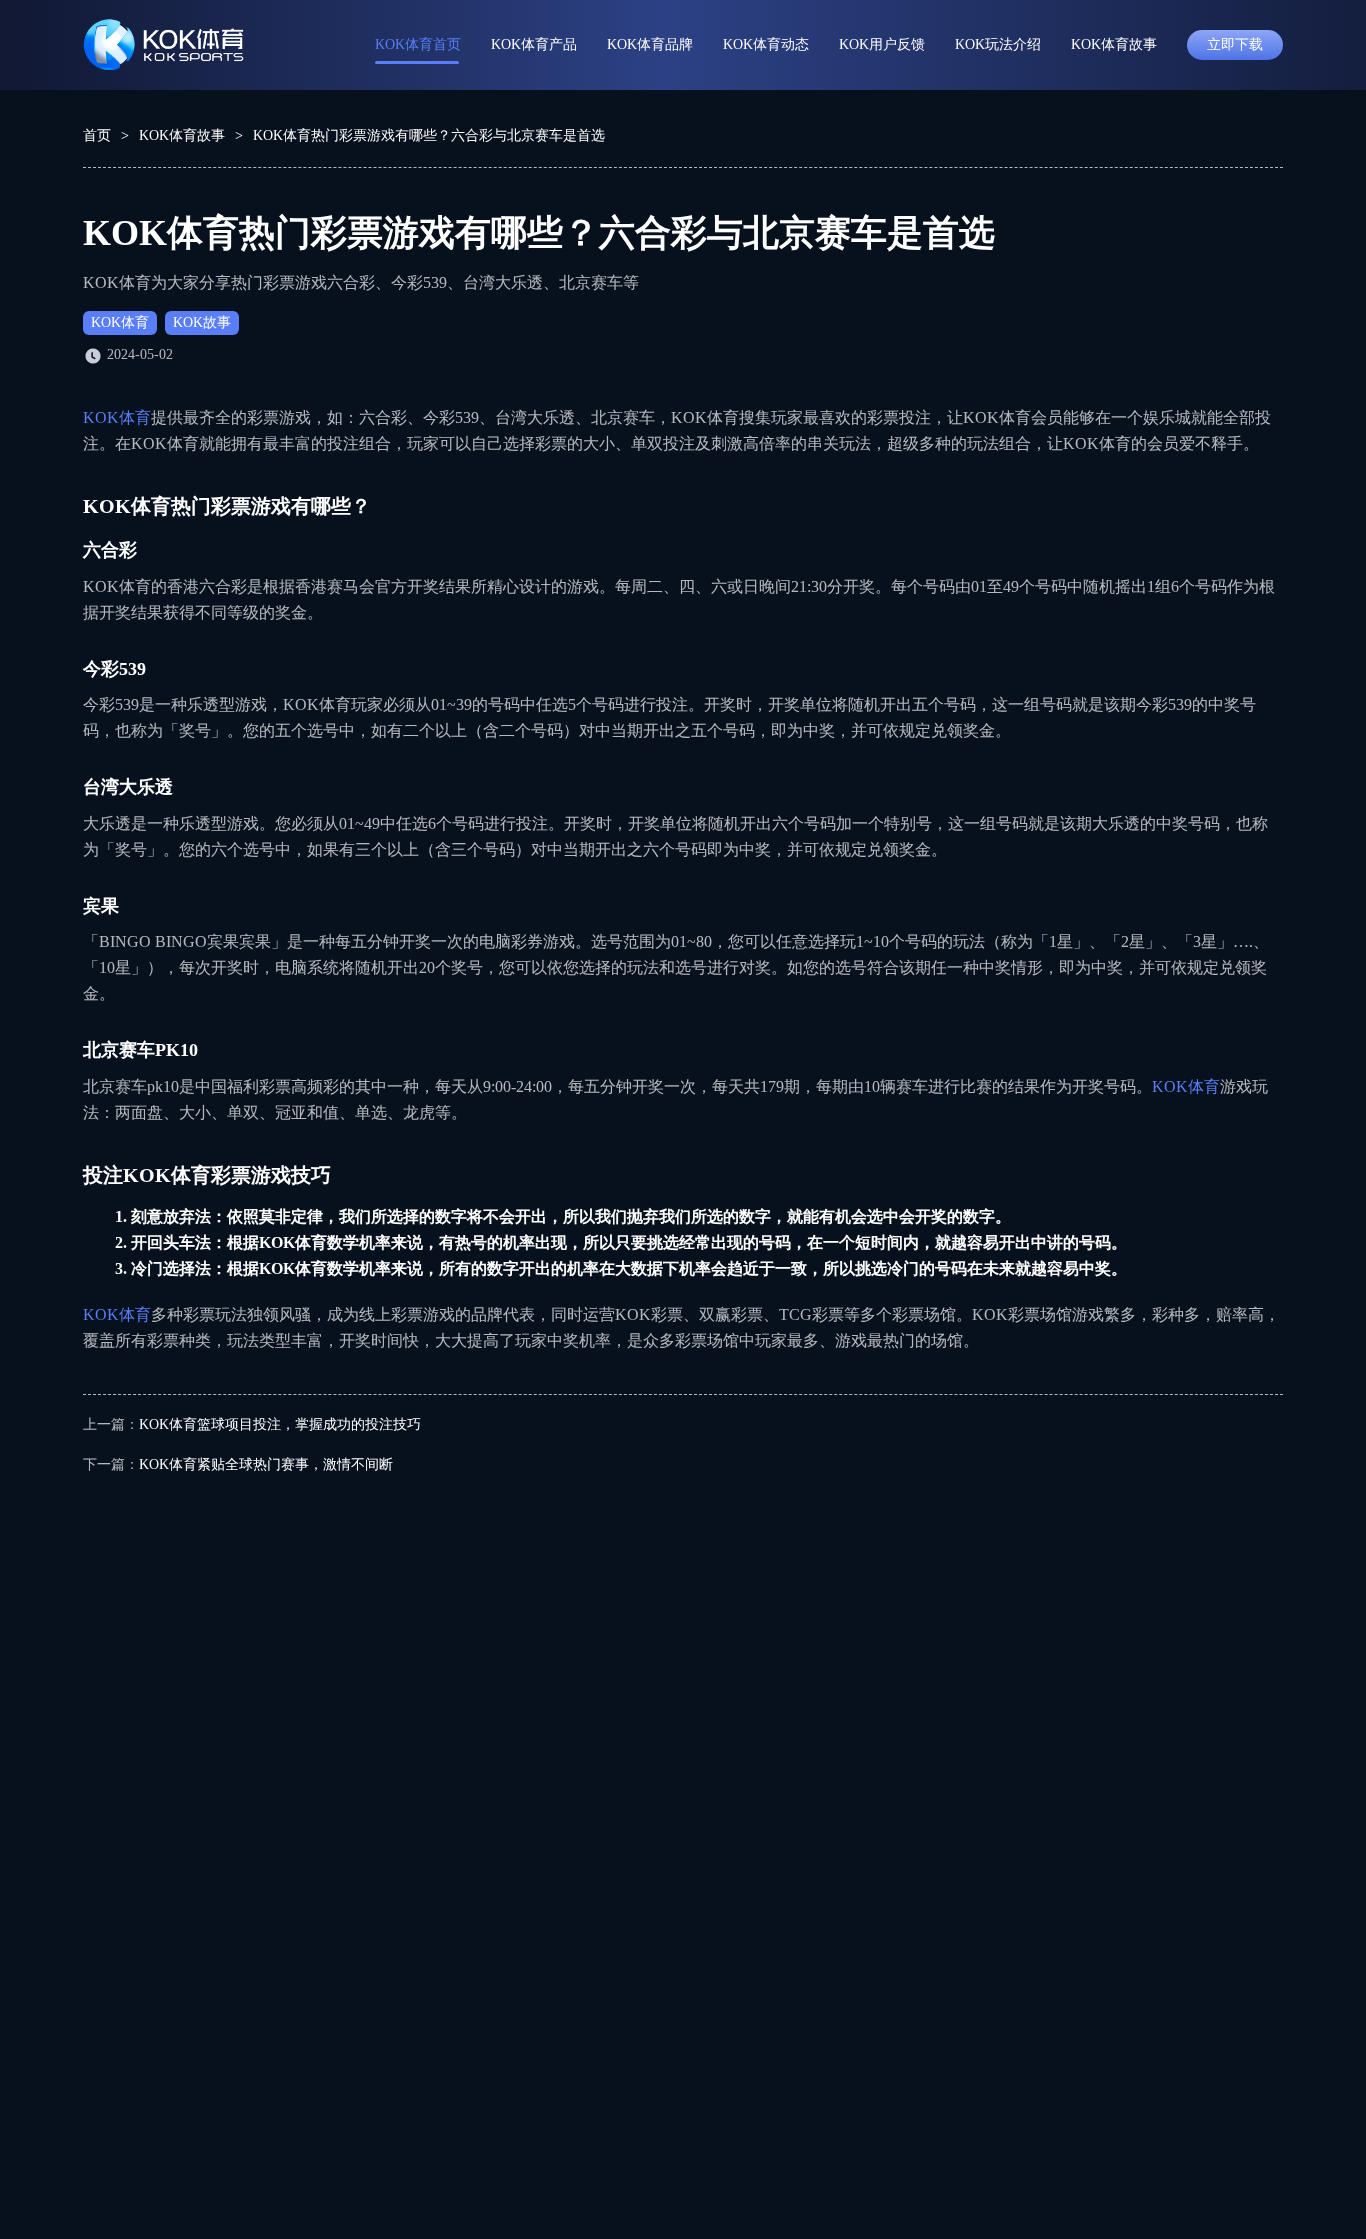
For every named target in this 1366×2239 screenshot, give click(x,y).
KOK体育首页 (418, 44)
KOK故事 (202, 322)
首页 (97, 135)
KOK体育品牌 (650, 44)
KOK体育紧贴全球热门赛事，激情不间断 (266, 1464)
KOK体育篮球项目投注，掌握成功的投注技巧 (280, 1424)
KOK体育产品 (534, 44)
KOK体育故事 (1114, 44)
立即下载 (1235, 44)
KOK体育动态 (766, 44)
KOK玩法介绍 (998, 44)
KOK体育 (120, 322)
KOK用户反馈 (882, 44)
